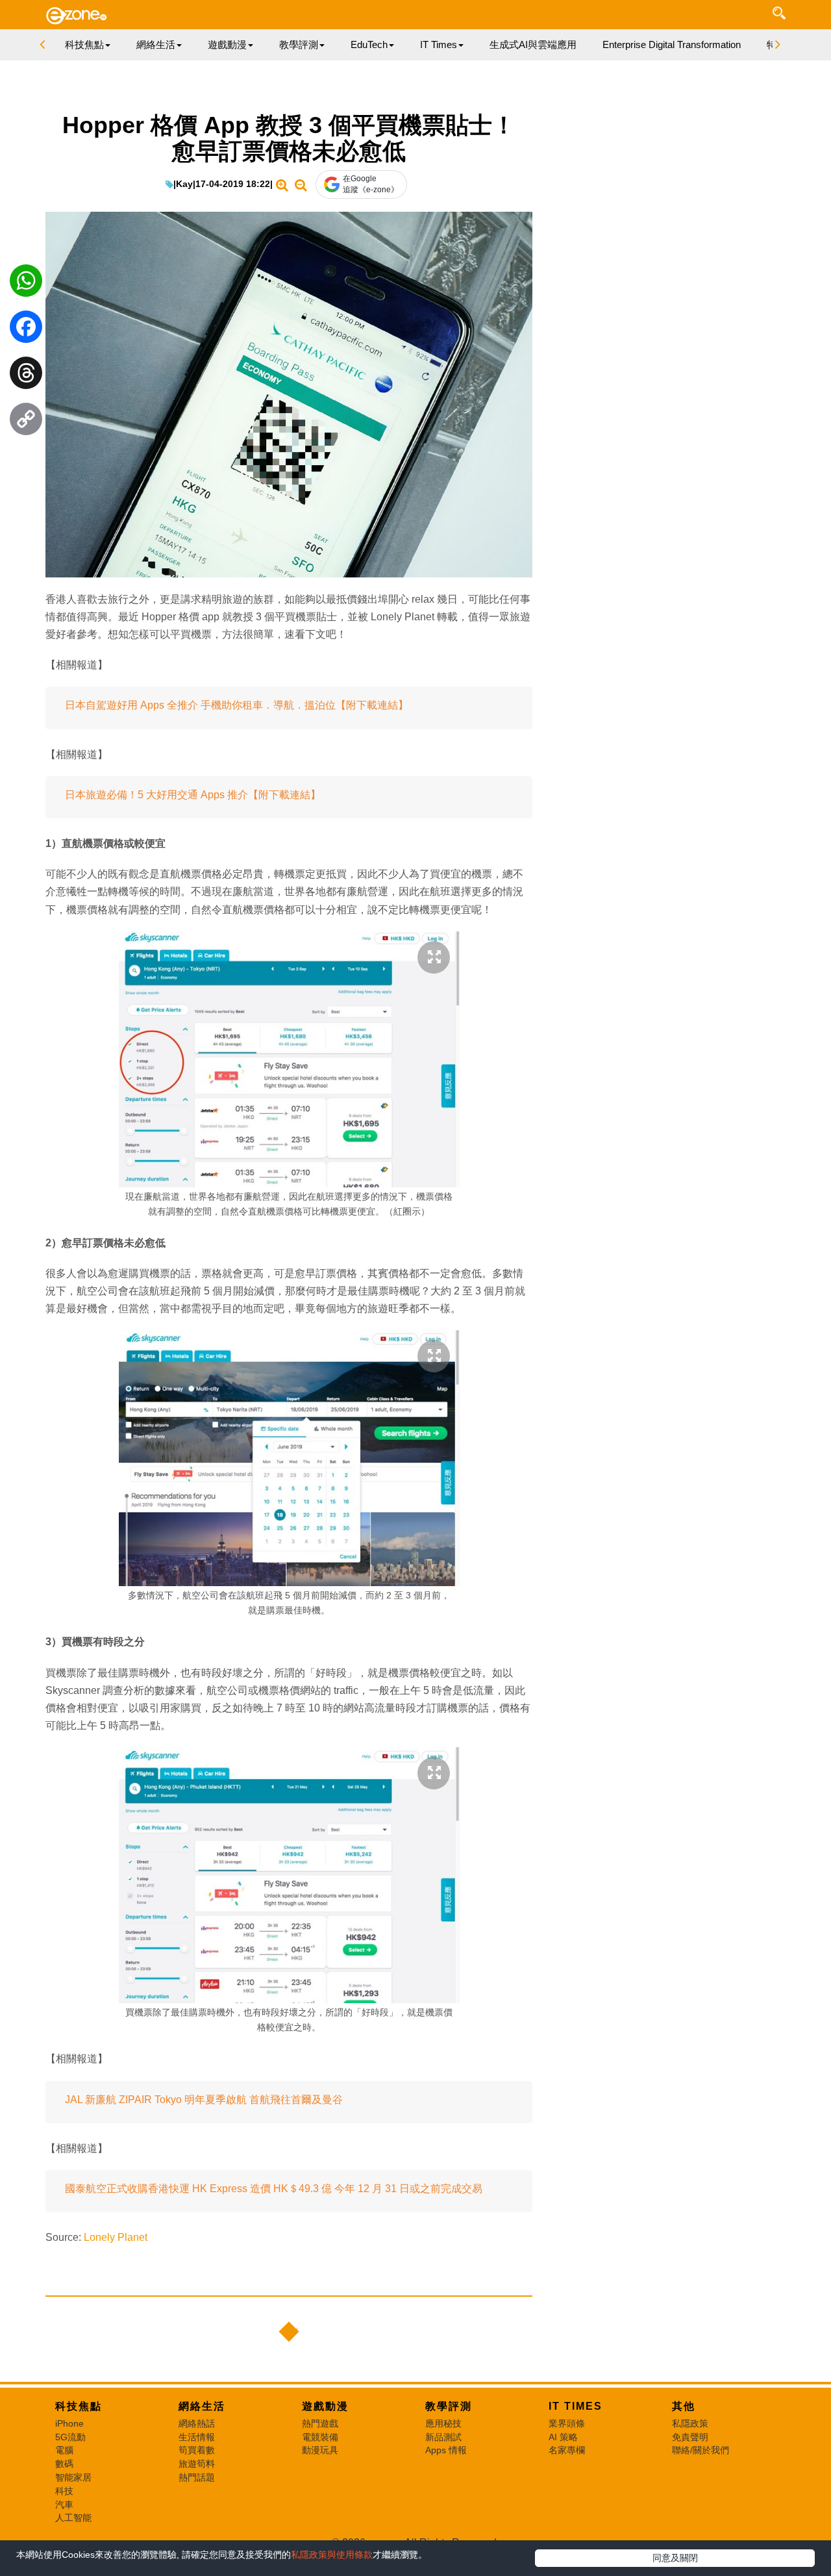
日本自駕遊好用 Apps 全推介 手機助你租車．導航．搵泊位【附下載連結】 (237, 705)
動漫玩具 (320, 2450)
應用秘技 (443, 2423)
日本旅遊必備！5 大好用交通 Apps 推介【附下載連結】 (193, 795)
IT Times (576, 2406)
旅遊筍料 (197, 2464)
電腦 (64, 2450)
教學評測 (449, 2406)
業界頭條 (567, 2423)
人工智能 (73, 2518)
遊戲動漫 (325, 2406)
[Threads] (26, 376)
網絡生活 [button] (156, 44)
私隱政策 (690, 2423)
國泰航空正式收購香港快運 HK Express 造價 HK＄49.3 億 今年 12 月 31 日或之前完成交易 (274, 2189)
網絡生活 (202, 2406)
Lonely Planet (116, 2237)
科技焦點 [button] (84, 44)
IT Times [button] (439, 44)
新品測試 (443, 2437)
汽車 (64, 2505)
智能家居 (73, 2477)
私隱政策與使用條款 (332, 2555)
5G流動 (70, 2437)
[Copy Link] (26, 422)
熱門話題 (197, 2477)
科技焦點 (79, 2406)
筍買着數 (197, 2450)
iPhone (69, 2423)
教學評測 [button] (299, 44)
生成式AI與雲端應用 (533, 44)
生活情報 (197, 2437)
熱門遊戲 (320, 2423)
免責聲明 (690, 2437)
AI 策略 (563, 2437)
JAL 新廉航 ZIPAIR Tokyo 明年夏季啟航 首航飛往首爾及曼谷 (204, 2100)
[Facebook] (26, 330)
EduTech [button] (369, 44)
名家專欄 (567, 2450)
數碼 (64, 2464)
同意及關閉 (675, 2558)
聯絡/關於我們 (701, 2450)
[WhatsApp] (26, 284)
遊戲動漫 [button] (227, 44)
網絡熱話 (197, 2423)
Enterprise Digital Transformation (672, 44)
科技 (64, 2491)
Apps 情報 (446, 2450)
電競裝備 (320, 2437)
